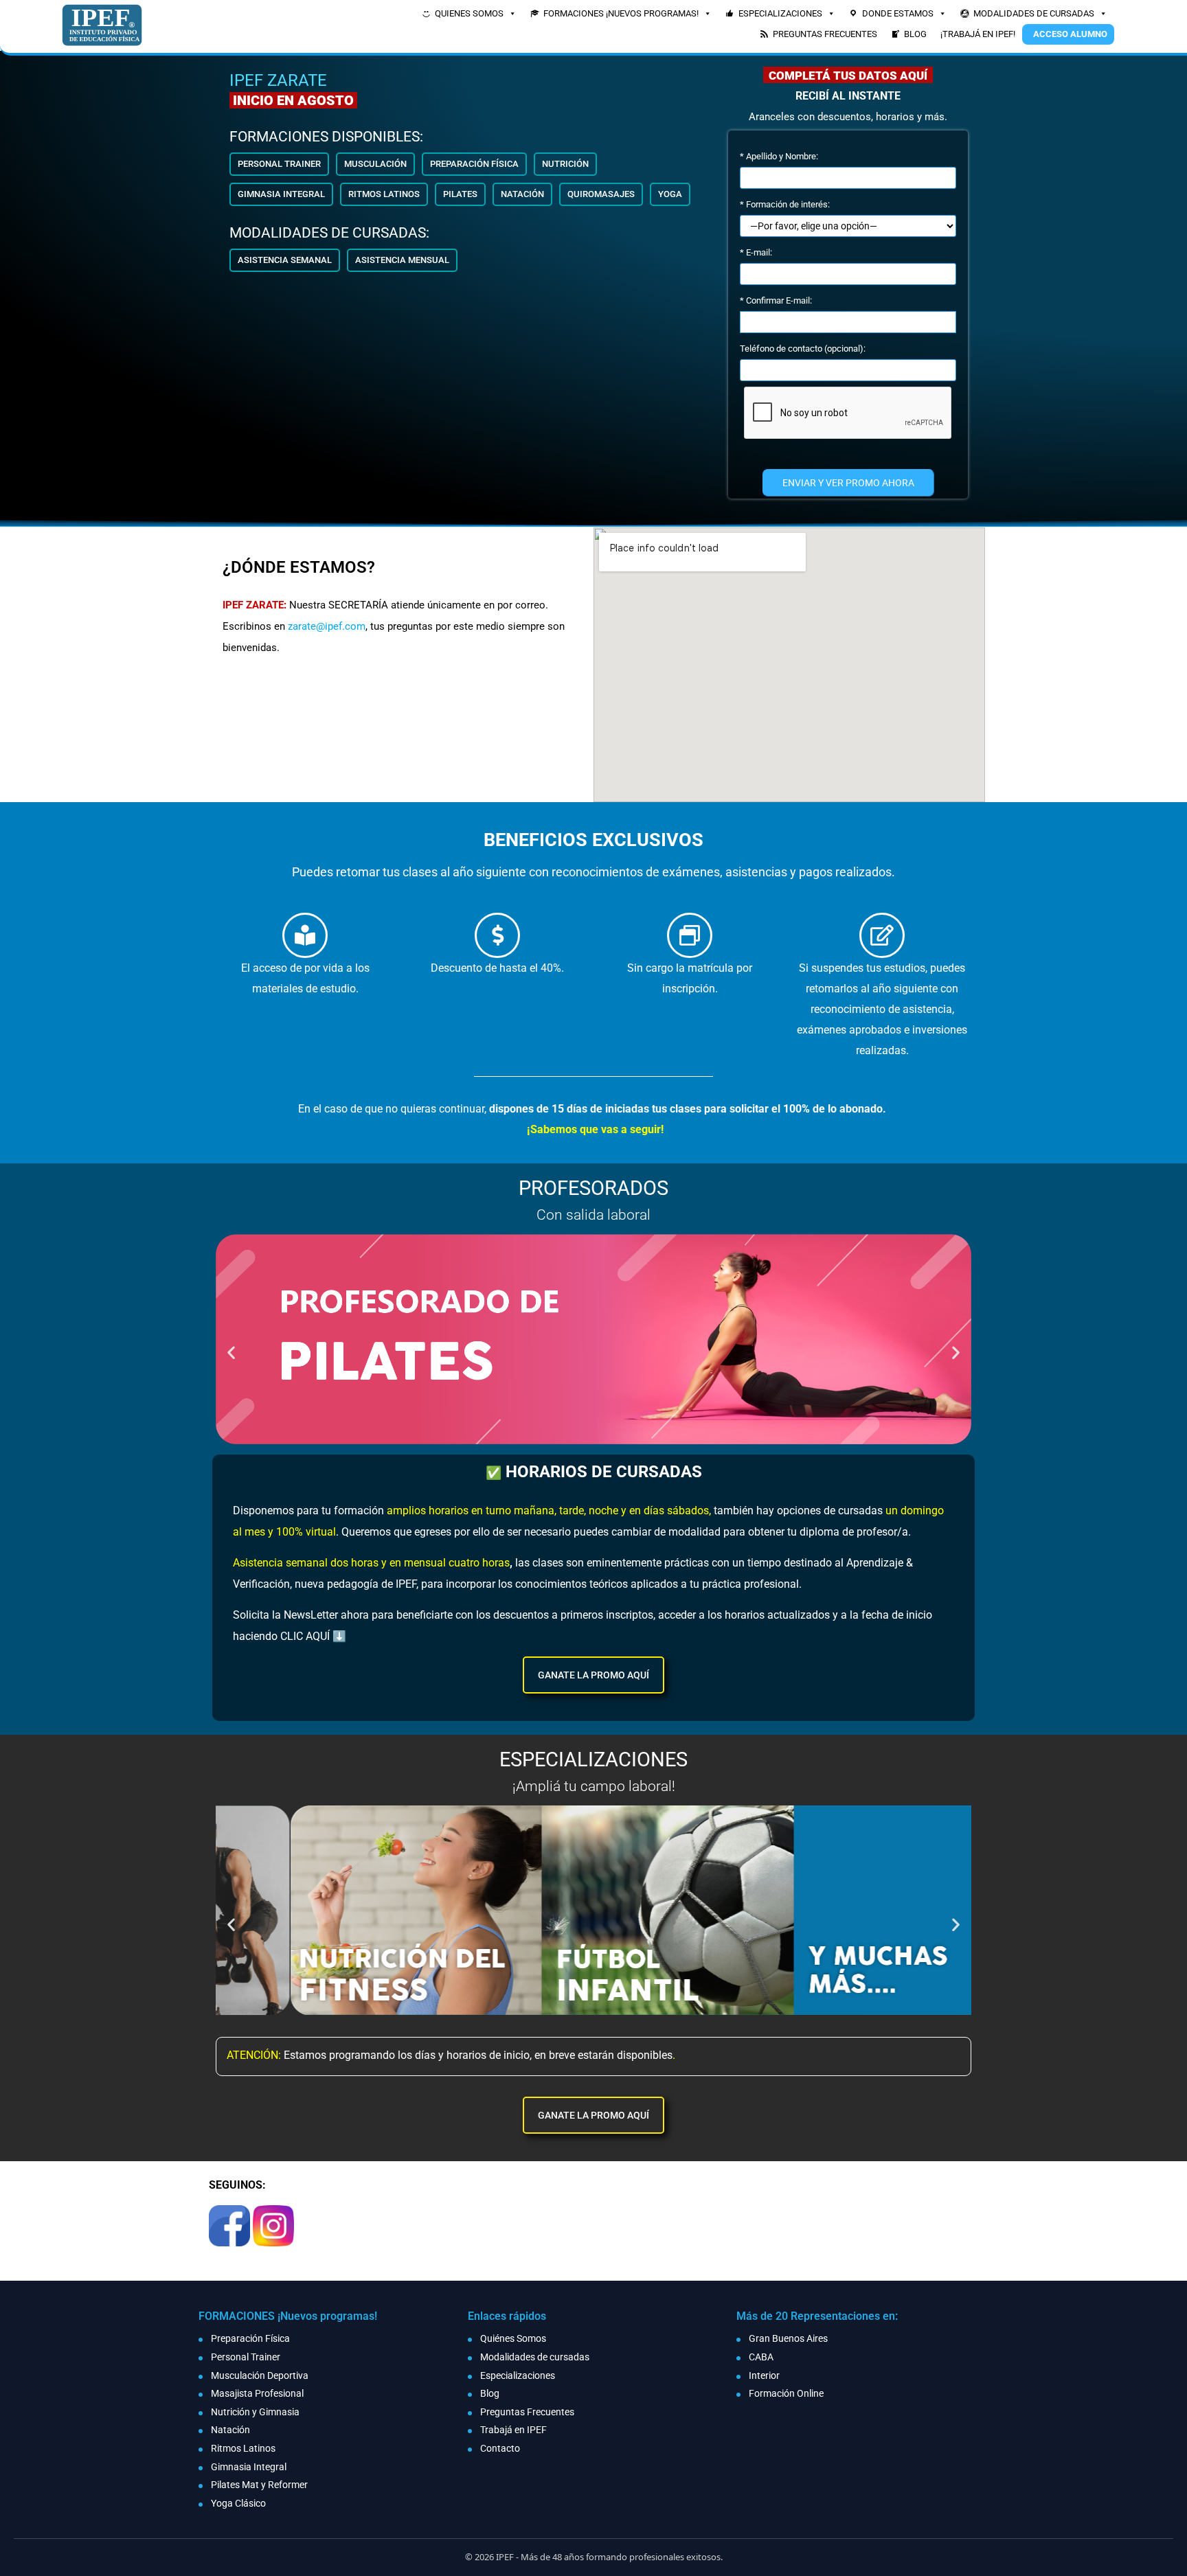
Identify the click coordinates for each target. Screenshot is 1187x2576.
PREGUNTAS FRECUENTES (825, 34)
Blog (490, 2393)
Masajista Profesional (257, 2393)
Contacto (500, 2448)
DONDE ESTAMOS (898, 13)
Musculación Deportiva (260, 2375)
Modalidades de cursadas (535, 2357)
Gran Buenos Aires (788, 2338)
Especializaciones (518, 2375)
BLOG (915, 34)
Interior (764, 2375)
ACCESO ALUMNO (1070, 34)
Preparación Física (250, 2338)
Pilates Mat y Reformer (259, 2485)
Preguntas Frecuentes (527, 2412)
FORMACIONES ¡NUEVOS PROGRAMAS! (621, 13)
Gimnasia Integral (249, 2467)
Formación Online (786, 2393)
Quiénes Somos (513, 2338)
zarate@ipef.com (327, 626)
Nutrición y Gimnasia (255, 2412)
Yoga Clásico (238, 2503)
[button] (279, 164)
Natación (230, 2430)
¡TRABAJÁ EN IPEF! (978, 34)
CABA (761, 2357)
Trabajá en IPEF (513, 2430)
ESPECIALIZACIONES (780, 13)
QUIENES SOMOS (469, 13)
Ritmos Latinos (243, 2448)
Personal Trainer (246, 2357)
